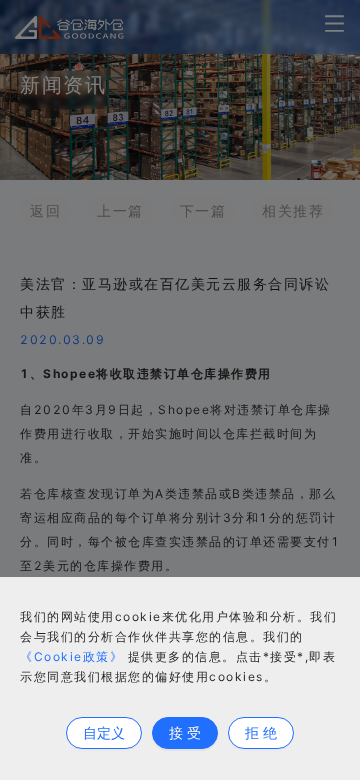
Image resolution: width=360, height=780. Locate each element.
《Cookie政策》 (71, 656)
